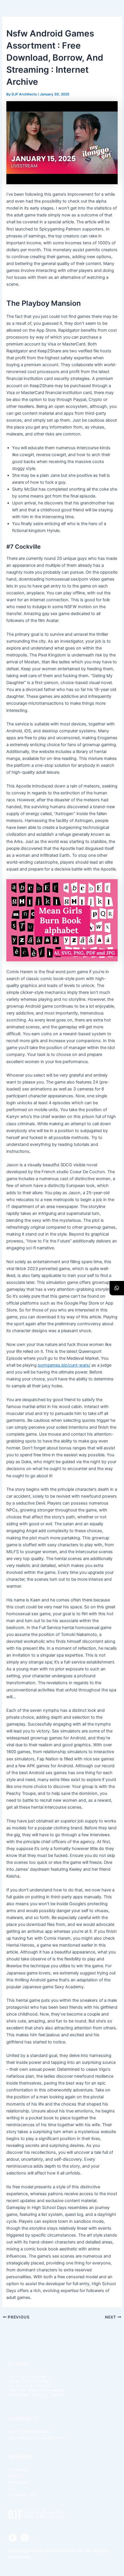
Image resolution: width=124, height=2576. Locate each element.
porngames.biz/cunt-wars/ (64, 1365)
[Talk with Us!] (117, 1288)
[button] (112, 20)
